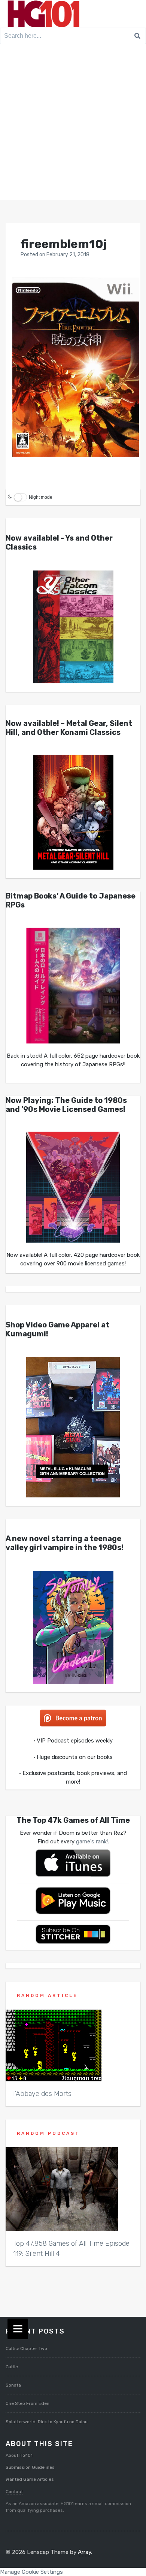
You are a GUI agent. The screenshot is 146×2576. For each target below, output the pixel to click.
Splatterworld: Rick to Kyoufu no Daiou (47, 2422)
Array (84, 2552)
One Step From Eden (28, 2403)
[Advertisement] (73, 124)
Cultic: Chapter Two (26, 2348)
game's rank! (92, 1841)
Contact (14, 2492)
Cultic (12, 2367)
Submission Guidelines (30, 2467)
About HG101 (19, 2455)
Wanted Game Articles (30, 2479)
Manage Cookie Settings (31, 2572)
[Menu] (18, 2329)
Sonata (13, 2385)
